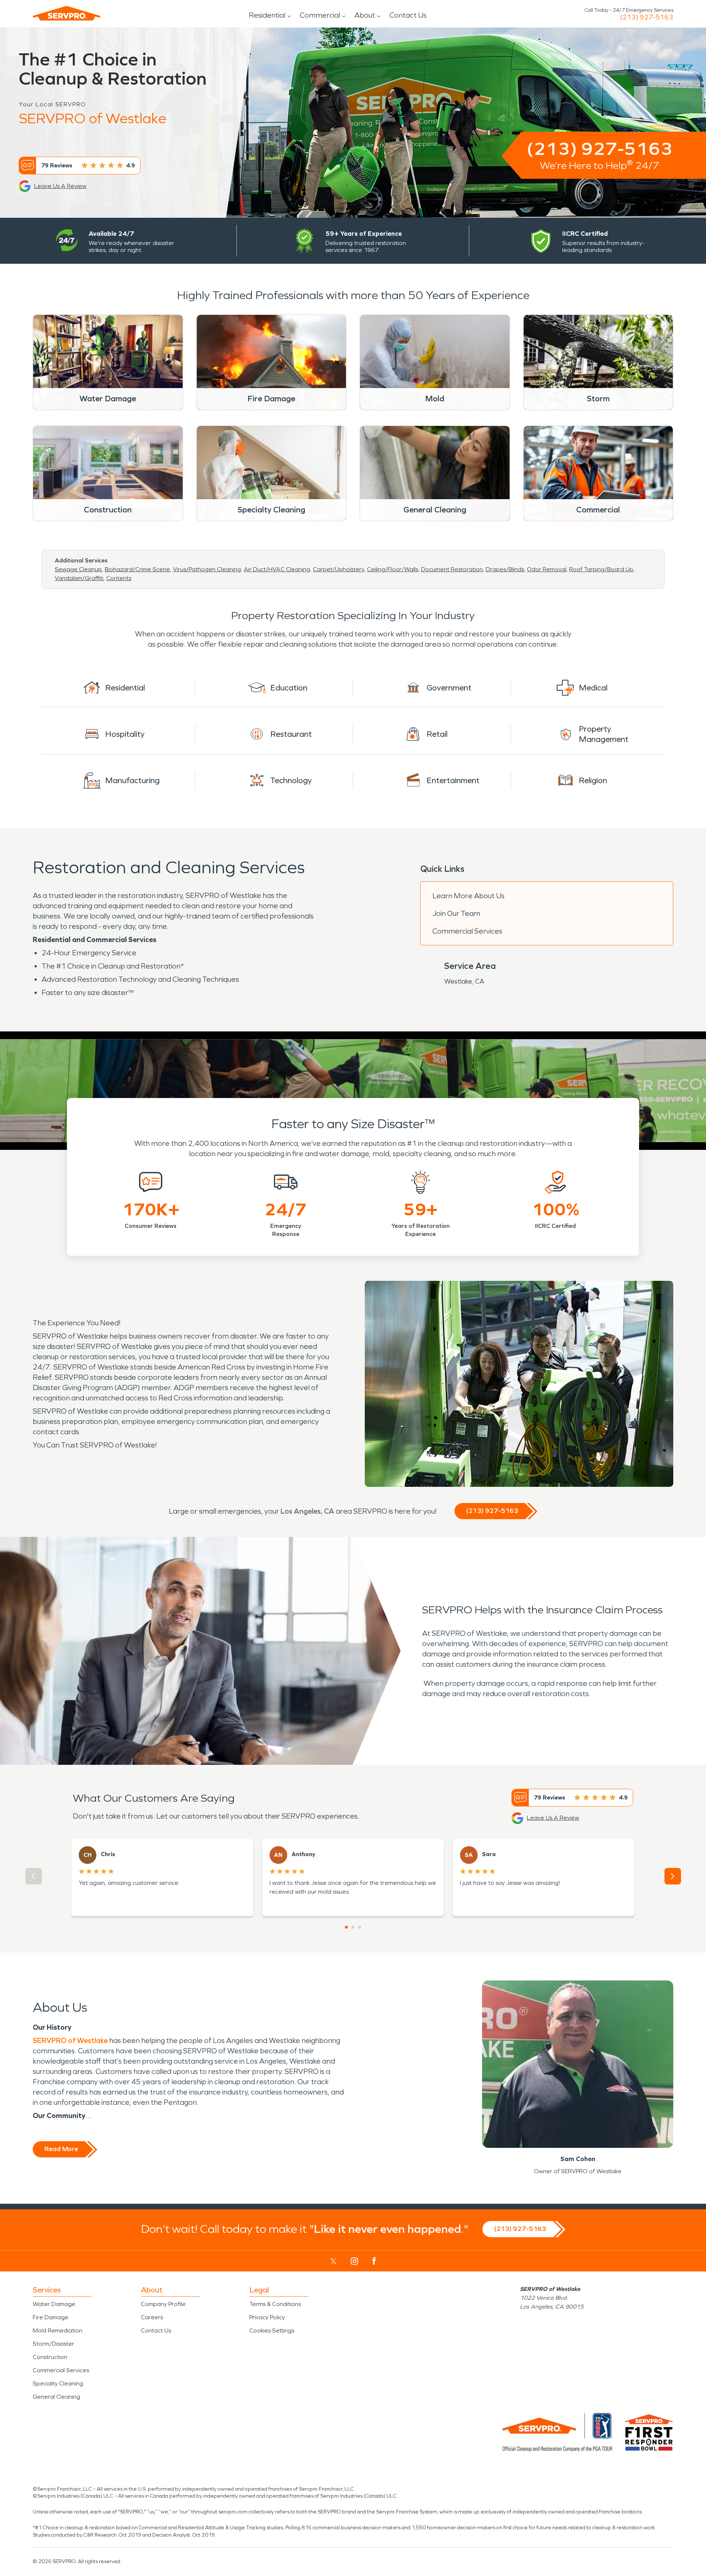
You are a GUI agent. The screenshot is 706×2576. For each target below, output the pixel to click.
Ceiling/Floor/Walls (393, 569)
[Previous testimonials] (34, 1876)
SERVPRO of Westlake (71, 2040)
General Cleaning (56, 2397)
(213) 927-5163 (647, 17)
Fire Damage (51, 2317)
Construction (50, 2357)
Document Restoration (452, 569)
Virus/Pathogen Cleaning (207, 569)
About (365, 15)
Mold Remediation (58, 2330)
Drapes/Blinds (505, 569)
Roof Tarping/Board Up (601, 569)
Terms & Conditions (275, 2304)
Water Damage (54, 2304)
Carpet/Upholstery (338, 569)
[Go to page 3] (360, 1927)
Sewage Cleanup (78, 569)
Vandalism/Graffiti (79, 578)
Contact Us (408, 15)
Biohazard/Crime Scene (137, 569)
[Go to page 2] (353, 1927)
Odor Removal (547, 569)
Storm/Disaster (54, 2344)
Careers (152, 2317)
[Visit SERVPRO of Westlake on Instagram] (354, 2261)
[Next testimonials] (673, 1876)
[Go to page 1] (346, 1927)
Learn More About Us (468, 896)
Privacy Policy (267, 2317)
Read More (61, 2149)
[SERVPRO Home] (67, 13)
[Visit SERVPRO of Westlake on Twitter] (333, 2261)
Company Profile (163, 2304)
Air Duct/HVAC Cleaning (277, 569)
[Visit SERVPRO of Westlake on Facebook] (374, 2261)
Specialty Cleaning (58, 2383)
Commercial (320, 15)
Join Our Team (456, 913)
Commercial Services (467, 931)
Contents (119, 578)
